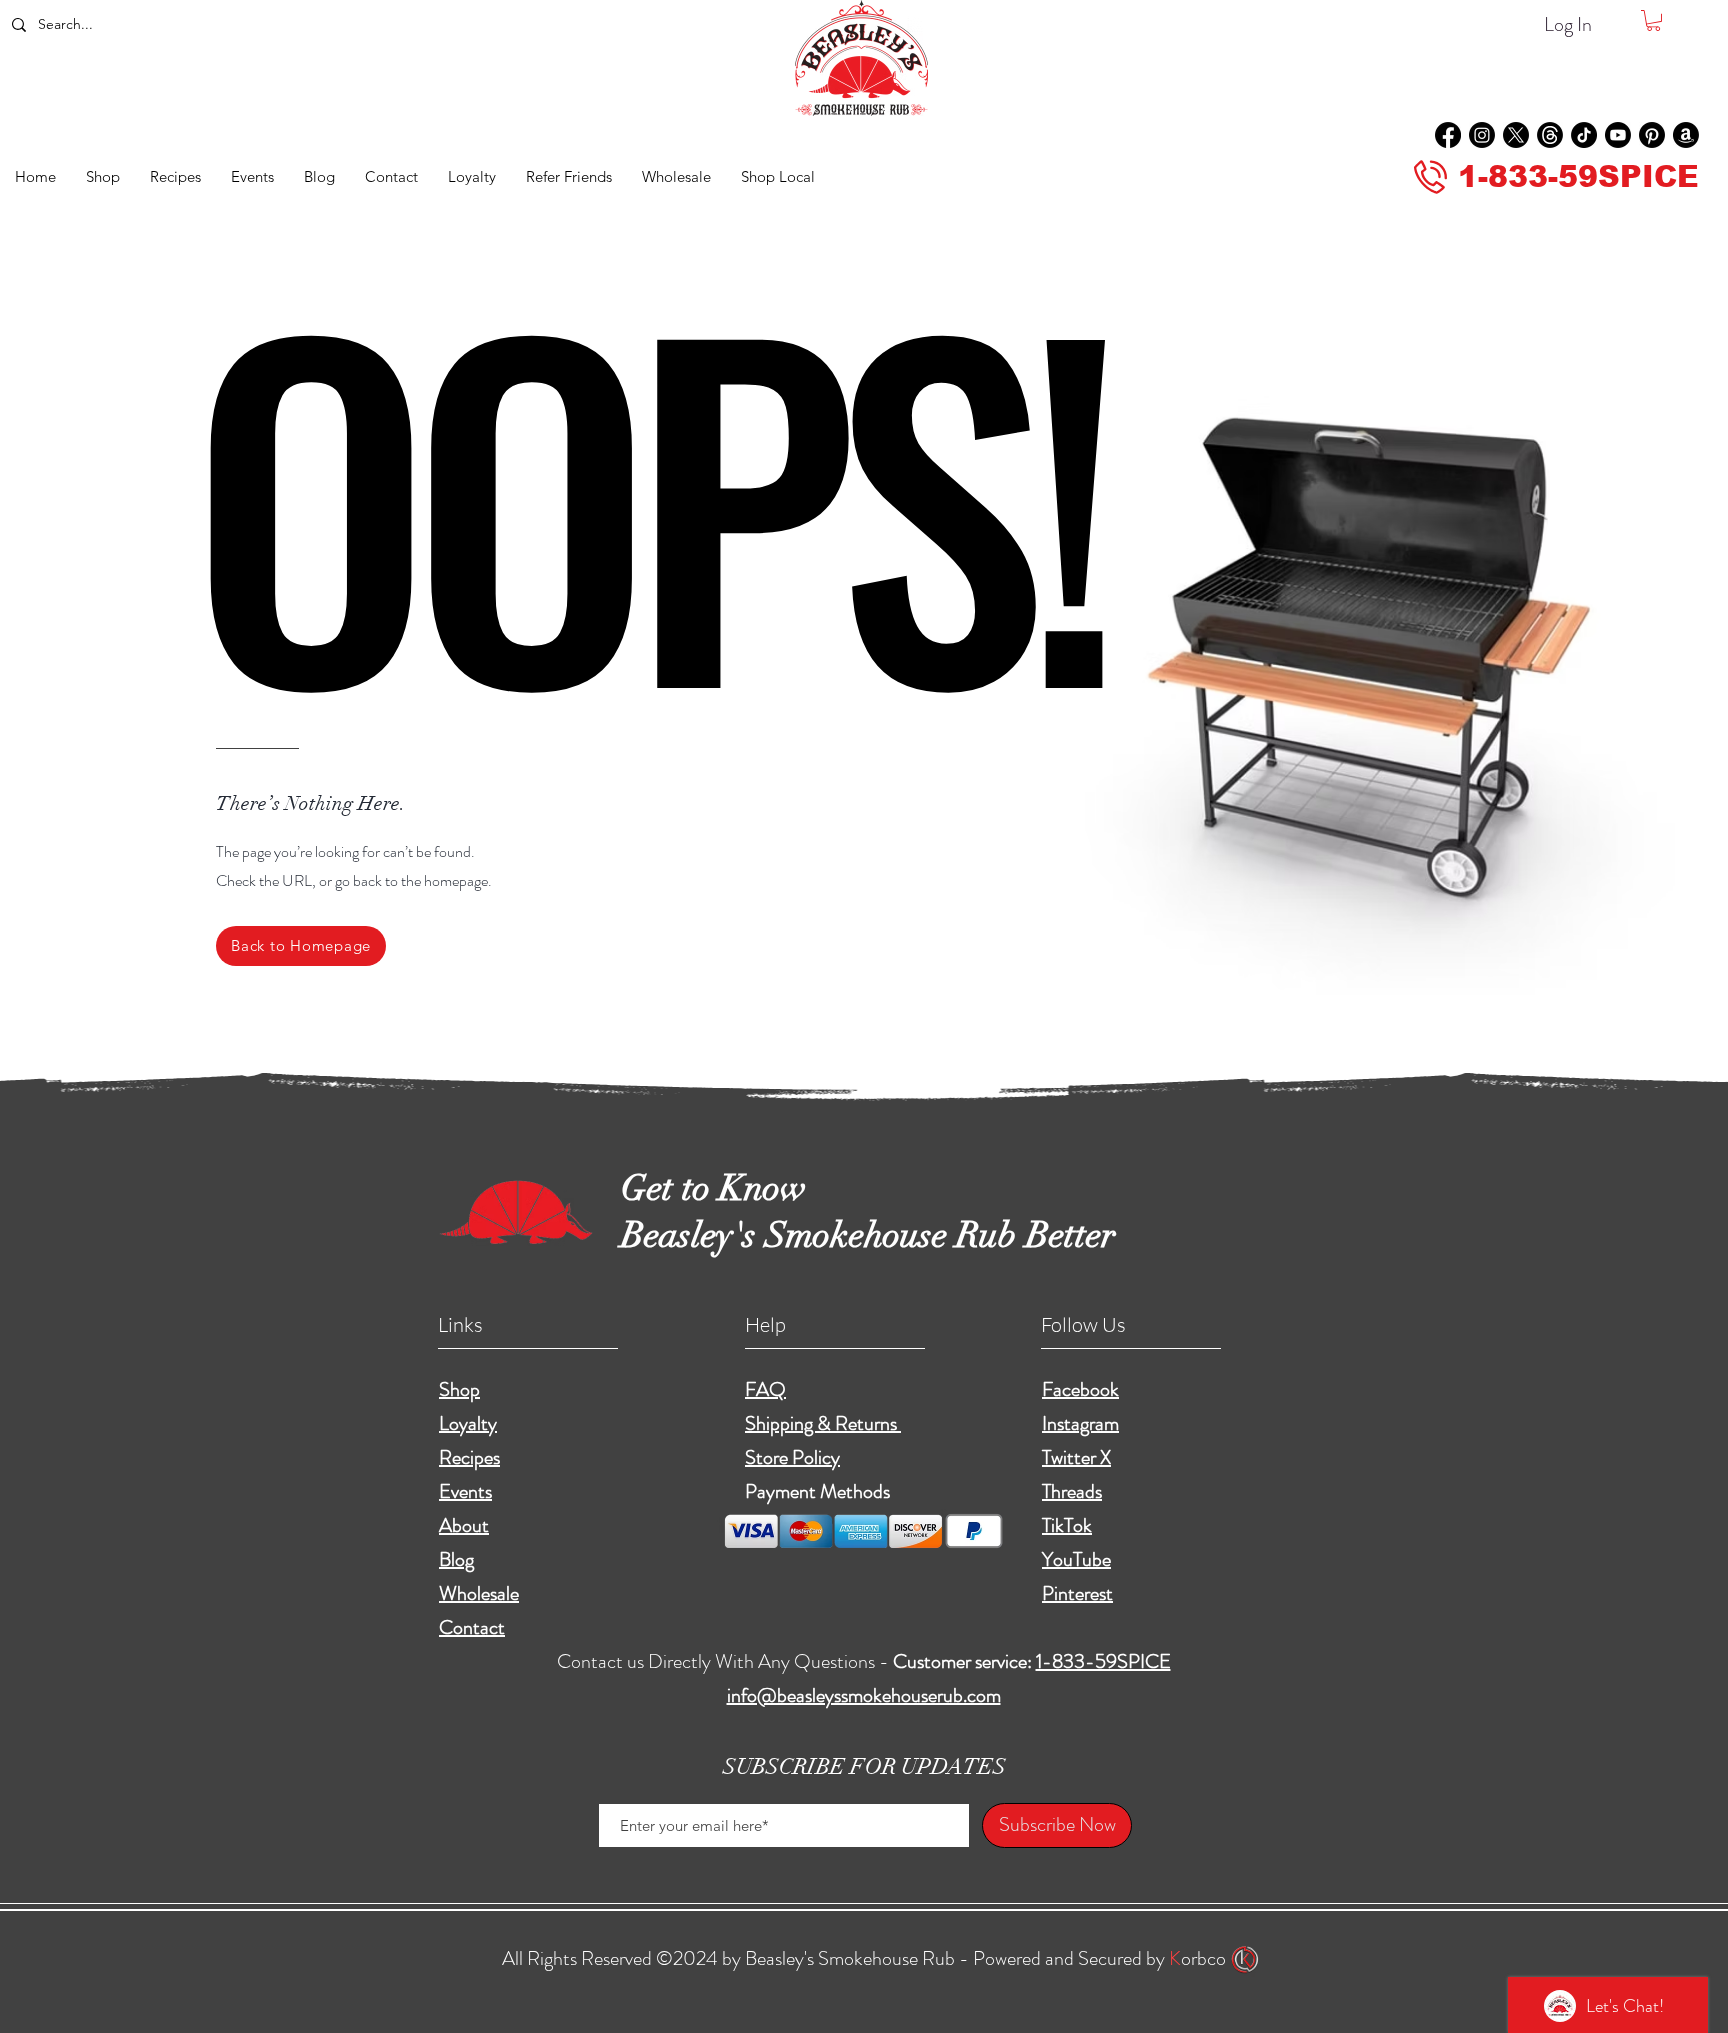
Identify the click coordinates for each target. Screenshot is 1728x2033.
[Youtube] (1618, 135)
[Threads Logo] (1550, 135)
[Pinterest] (1652, 135)
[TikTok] (1584, 135)
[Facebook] (1448, 135)
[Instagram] (1482, 135)
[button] (1653, 20)
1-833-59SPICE (1103, 1661)
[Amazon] (1686, 135)
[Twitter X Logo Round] (1516, 135)
